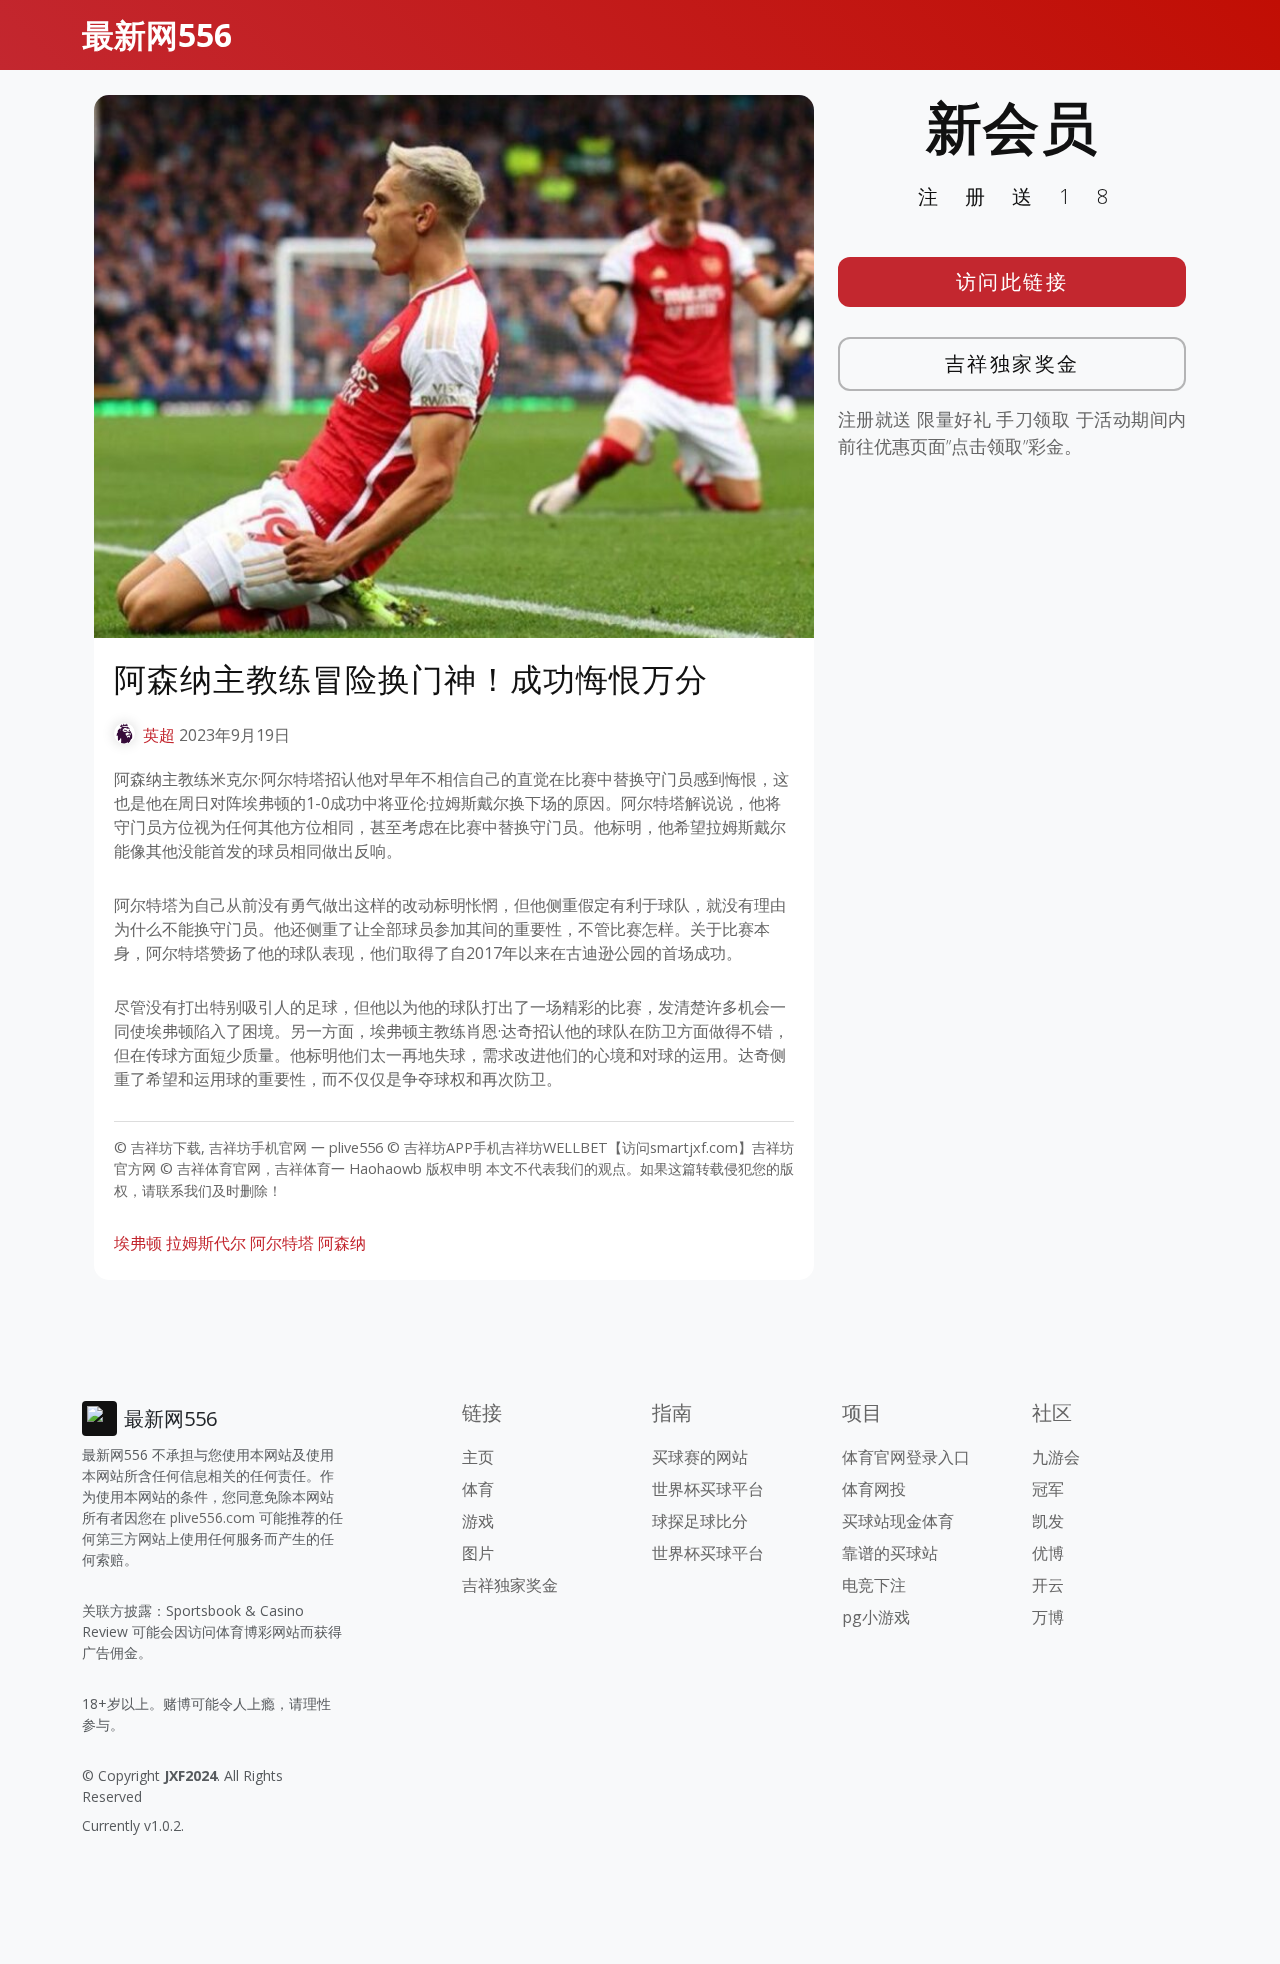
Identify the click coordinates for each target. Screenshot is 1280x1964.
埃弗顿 (138, 1243)
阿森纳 (342, 1243)
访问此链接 (1012, 281)
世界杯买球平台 (708, 1489)
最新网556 (157, 34)
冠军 (1048, 1489)
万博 (1048, 1617)
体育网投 (874, 1489)
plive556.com (212, 1517)
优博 (1048, 1553)
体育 (478, 1489)
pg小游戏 (876, 1617)
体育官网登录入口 (906, 1457)
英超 (159, 735)
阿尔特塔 (282, 1243)
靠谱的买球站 (890, 1553)
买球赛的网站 (700, 1457)
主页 (478, 1457)
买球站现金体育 (898, 1521)
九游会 (1056, 1457)
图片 (478, 1553)
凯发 (1048, 1521)
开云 (1048, 1585)
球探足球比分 (700, 1521)
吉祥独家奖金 (1012, 363)
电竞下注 (874, 1585)
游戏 (478, 1521)
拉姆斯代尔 (206, 1243)
